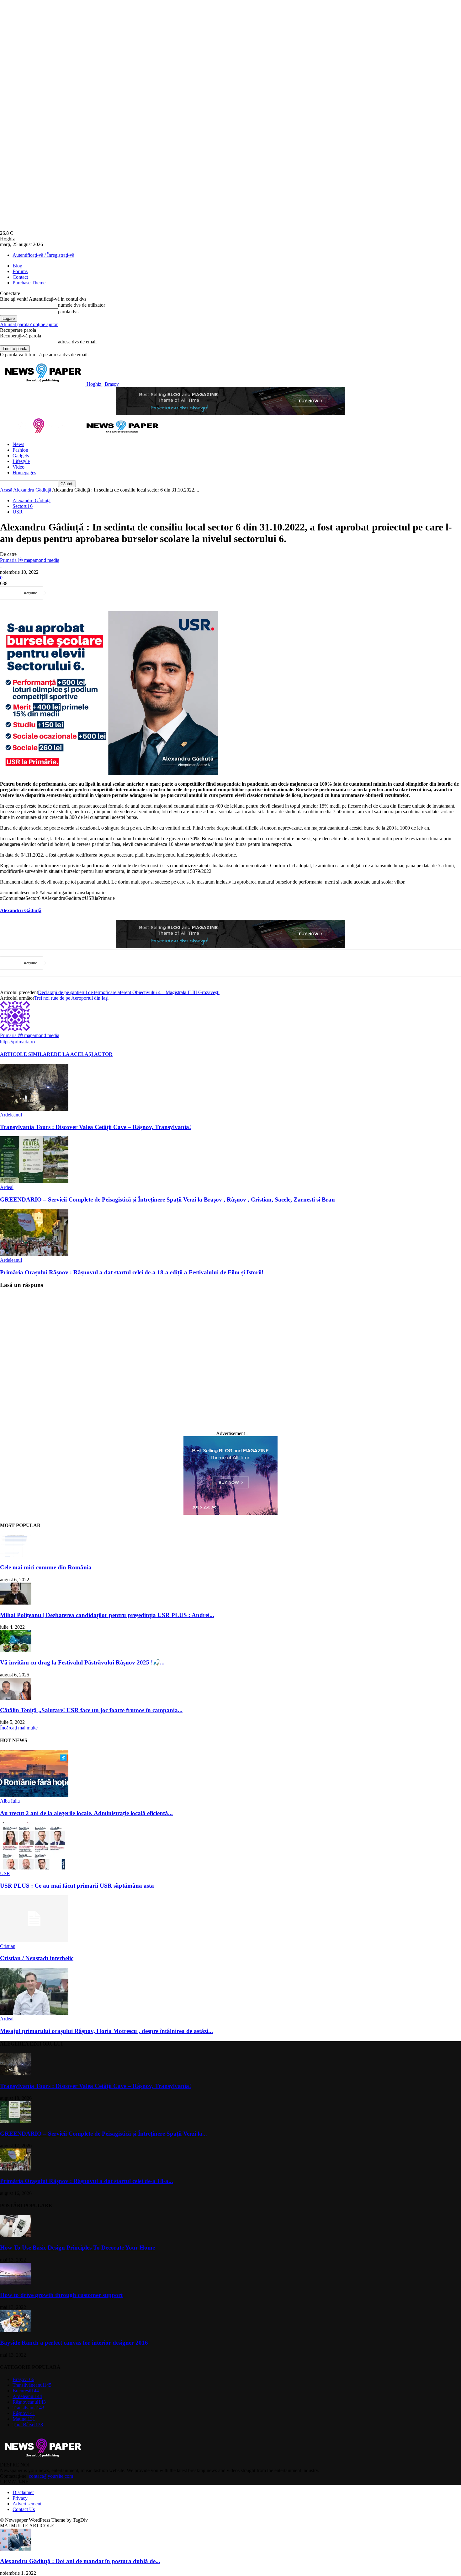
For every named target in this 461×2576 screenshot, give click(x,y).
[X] (82, 593)
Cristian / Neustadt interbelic (37, 1958)
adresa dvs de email (77, 342)
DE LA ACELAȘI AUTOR (83, 1054)
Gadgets (21, 456)
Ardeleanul (11, 1115)
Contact (20, 277)
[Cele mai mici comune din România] (16, 1555)
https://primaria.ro (17, 1042)
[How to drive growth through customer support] (16, 2283)
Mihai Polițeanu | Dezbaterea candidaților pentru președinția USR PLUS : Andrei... (107, 1615)
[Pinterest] (105, 593)
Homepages (24, 473)
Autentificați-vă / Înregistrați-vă (43, 255)
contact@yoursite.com (51, 2476)
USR (18, 512)
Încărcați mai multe (19, 1728)
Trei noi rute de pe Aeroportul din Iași (71, 998)
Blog (17, 266)
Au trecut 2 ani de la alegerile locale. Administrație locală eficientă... (86, 1813)
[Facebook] (60, 593)
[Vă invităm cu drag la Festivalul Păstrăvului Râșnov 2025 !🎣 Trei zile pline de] (16, 1650)
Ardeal (7, 1187)
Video (19, 467)
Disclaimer (23, 2492)
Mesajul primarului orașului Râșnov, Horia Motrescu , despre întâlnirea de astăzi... (106, 2031)
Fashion (20, 450)
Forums (20, 271)
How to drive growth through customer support (61, 2295)
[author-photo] (15, 1029)
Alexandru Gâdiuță (32, 490)
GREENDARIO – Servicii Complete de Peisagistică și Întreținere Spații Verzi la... (103, 2134)
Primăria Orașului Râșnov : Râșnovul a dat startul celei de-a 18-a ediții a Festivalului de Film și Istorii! (132, 1272)
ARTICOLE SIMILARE (27, 1054)
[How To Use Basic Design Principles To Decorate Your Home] (16, 2235)
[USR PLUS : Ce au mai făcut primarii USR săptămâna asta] (34, 1868)
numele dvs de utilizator (82, 305)
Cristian (8, 1946)
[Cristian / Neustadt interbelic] (34, 1941)
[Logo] (41, 434)
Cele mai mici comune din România (46, 1567)
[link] (21, 910)
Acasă (6, 490)
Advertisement (27, 2504)
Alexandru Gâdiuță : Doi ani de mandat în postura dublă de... (80, 2561)
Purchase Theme (29, 283)
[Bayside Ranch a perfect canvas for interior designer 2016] (16, 2330)
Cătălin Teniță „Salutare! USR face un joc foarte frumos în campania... (91, 1710)
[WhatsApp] (128, 593)
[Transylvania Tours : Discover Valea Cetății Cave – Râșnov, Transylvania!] (34, 1109)
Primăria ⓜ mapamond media (30, 560)
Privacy (20, 2498)
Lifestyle (21, 461)
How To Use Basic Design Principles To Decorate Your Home (77, 2248)
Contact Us (24, 2509)
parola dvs (68, 312)
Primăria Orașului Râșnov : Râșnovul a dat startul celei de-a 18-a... (87, 2181)
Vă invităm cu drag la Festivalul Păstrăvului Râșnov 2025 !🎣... (82, 1662)
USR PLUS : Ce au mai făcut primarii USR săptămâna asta (77, 1886)
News (18, 444)
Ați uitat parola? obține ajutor (29, 324)
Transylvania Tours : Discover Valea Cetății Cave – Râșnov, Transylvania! (95, 1127)
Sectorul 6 (23, 506)
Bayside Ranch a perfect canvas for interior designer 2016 (74, 2343)
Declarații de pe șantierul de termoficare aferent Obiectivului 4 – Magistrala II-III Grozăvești (129, 992)
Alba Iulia (10, 1801)
